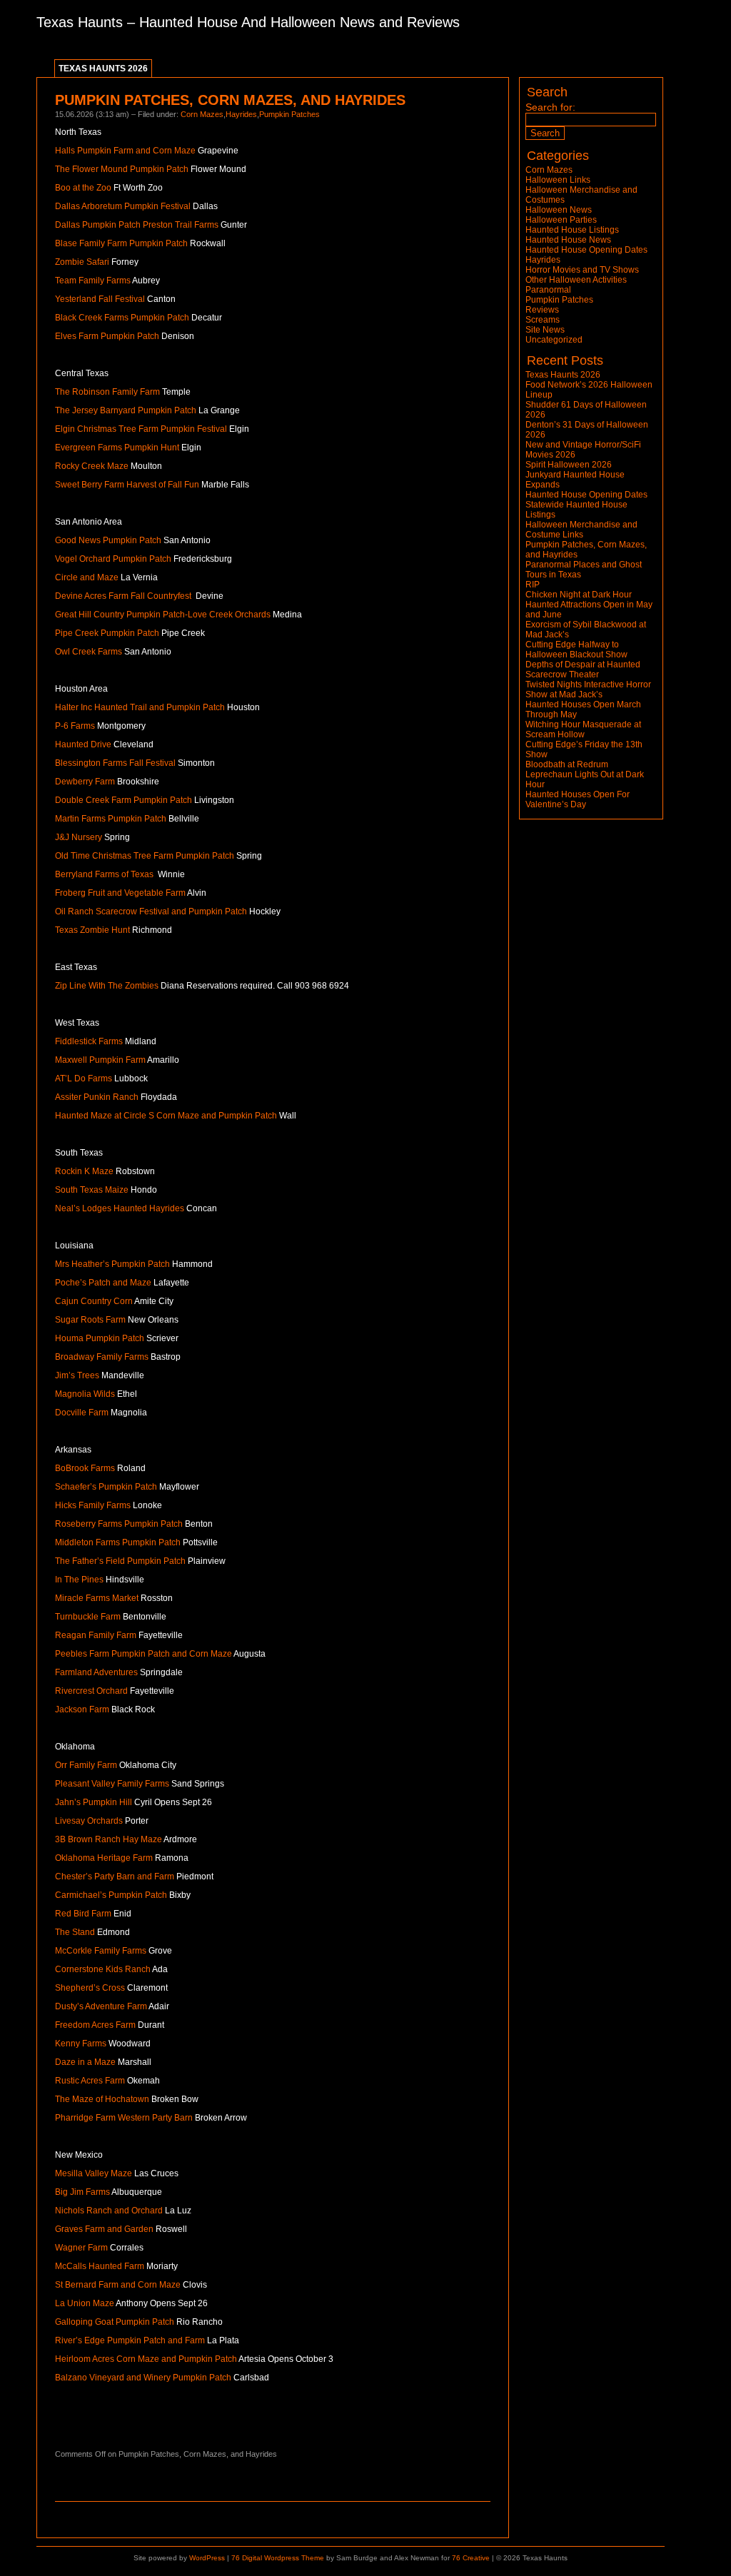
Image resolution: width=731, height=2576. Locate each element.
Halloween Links (558, 180)
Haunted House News (568, 240)
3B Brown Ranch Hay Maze (109, 1839)
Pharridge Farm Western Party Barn (124, 2118)
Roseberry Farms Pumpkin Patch (119, 1524)
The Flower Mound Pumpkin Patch (122, 169)
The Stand (75, 1932)
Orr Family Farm (86, 1765)
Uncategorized (554, 340)
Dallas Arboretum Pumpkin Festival (123, 206)
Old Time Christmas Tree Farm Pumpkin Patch (145, 856)
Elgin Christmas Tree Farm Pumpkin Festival (141, 429)
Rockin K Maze (84, 1171)
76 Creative (471, 2558)
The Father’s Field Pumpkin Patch (120, 1561)
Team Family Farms (93, 281)
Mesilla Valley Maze (94, 2173)
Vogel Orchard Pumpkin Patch (113, 559)
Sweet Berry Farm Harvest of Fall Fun (127, 485)
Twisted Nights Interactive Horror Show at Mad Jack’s (588, 690)
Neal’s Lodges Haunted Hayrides (120, 1208)
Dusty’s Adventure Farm (101, 2006)
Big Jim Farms (82, 2192)
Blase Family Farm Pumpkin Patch (121, 243)
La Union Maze (85, 2303)
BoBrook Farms (85, 1468)
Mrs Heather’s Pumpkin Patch (112, 1264)
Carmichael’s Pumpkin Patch (111, 1895)
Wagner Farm (81, 2248)
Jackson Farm (82, 1709)
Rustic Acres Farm (90, 2081)
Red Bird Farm (83, 1914)
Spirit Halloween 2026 (569, 465)
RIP (533, 585)
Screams (543, 320)
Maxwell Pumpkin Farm (100, 1060)
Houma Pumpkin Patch (100, 1338)
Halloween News (559, 210)
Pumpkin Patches (289, 114)
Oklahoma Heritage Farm (104, 1858)
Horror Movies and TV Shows (582, 270)
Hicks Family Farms (93, 1505)
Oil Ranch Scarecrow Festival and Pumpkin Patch (151, 911)
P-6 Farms (75, 726)
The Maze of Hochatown (102, 2099)
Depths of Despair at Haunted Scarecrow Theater (583, 670)
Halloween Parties (561, 220)
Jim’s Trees (77, 1375)
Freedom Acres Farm (95, 2025)
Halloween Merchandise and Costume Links (581, 530)
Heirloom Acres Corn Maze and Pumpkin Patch (146, 2359)
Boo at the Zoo (83, 188)
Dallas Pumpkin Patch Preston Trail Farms (137, 225)
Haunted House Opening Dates (586, 250)
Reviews (542, 310)
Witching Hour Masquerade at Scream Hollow (583, 729)
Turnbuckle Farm (88, 1617)
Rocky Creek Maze (92, 466)
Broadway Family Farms (102, 1357)
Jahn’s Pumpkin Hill (94, 1802)
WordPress (207, 2558)
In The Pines (79, 1580)
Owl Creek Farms (89, 652)
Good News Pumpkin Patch (108, 540)
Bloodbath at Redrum (567, 764)
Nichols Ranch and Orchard (109, 2211)
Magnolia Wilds (85, 1394)
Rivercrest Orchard (91, 1691)
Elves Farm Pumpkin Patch (107, 336)
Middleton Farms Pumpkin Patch (118, 1542)
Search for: (550, 107)
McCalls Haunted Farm (100, 2266)
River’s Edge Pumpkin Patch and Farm (130, 2340)
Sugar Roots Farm (90, 1320)
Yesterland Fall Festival (100, 299)
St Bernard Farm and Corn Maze (118, 2285)
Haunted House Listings (572, 230)
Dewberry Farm (85, 782)
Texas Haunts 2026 (103, 69)
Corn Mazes (202, 114)
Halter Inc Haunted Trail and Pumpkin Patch (140, 707)
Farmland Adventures (96, 1672)
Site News (545, 330)
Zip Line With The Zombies (107, 986)
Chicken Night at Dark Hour (579, 595)
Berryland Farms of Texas (104, 874)
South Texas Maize (92, 1190)
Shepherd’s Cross (90, 1988)
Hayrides (241, 114)
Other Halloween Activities (576, 280)
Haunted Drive (83, 744)
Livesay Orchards (89, 1821)
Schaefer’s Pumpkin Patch (106, 1487)
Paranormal (548, 290)
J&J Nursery (79, 837)
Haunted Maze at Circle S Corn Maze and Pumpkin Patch (166, 1116)
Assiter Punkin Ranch (97, 1097)
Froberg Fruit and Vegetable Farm (120, 893)
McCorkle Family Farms (101, 1951)
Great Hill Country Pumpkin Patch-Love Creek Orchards (163, 615)
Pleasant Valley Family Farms (112, 1784)
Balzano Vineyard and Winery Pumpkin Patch (143, 2378)
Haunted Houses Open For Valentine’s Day (578, 799)
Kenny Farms (81, 2044)
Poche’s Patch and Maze (103, 1283)
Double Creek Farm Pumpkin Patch (123, 800)
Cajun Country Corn (95, 1301)
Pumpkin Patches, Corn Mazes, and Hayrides (230, 100)
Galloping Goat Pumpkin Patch (115, 2322)
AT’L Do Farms (84, 1079)
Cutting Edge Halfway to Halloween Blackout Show (576, 650)
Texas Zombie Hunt (92, 930)
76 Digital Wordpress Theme (278, 2558)
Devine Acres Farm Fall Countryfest (123, 596)
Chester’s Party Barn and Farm (115, 1877)
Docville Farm (82, 1413)
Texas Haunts (80, 22)
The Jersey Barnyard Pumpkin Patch (126, 410)
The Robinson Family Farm (107, 392)
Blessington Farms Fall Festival (115, 763)
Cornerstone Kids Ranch (103, 1969)
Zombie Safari (82, 262)
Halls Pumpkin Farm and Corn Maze (125, 151)
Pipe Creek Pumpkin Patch (107, 633)
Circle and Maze (87, 577)
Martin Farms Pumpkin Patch (111, 819)
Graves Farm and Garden (104, 2229)
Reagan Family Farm (96, 1635)
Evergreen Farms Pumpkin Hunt (117, 448)
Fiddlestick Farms (89, 1041)
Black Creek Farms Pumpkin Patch (122, 318)
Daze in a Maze (85, 2062)
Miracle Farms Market (97, 1598)
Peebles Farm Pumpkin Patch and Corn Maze (143, 1654)
